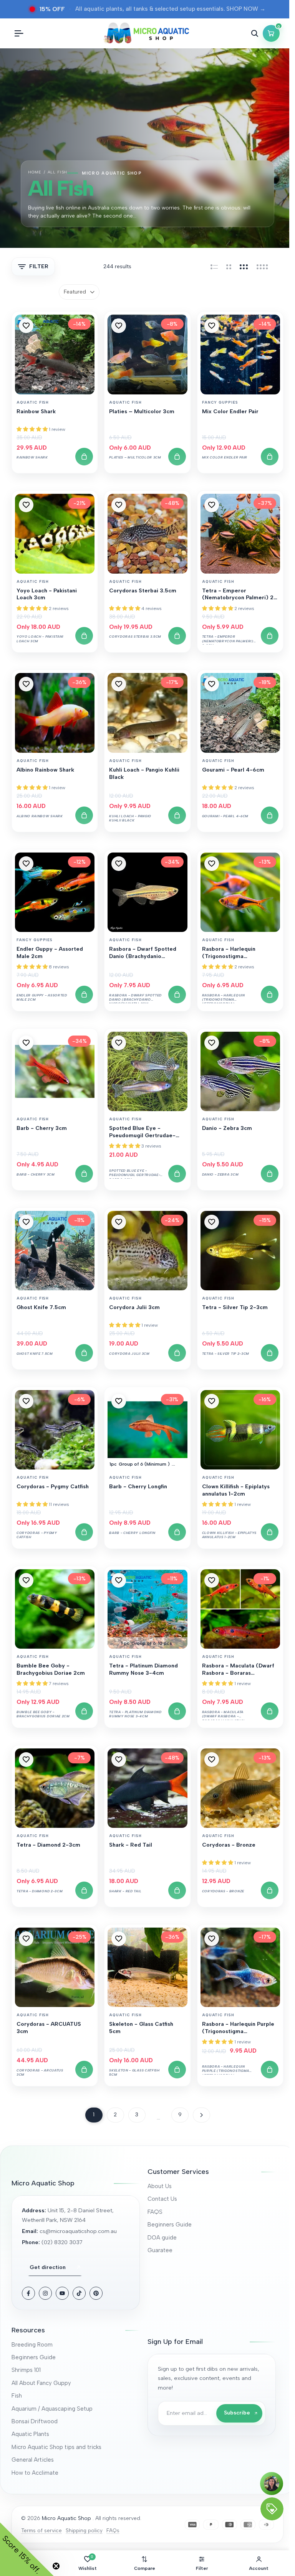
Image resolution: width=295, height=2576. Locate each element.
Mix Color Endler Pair (230, 411)
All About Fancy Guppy (41, 2383)
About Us (160, 2186)
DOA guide (162, 2238)
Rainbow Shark (36, 411)
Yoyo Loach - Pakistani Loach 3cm (47, 594)
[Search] (255, 33)
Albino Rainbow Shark (45, 770)
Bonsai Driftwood (35, 2421)
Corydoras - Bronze (229, 1845)
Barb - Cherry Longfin (138, 1487)
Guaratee (160, 2250)
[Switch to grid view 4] (262, 267)
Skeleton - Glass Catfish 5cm (141, 2028)
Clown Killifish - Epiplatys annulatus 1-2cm (236, 1490)
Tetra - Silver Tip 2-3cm (235, 1307)
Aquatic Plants (30, 2434)
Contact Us (162, 2199)
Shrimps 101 (26, 2370)
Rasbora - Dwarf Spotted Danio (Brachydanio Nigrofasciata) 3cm (143, 953)
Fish (17, 2396)
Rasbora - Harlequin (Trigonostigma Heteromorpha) (229, 953)
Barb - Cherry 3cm (42, 1128)
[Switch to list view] (214, 267)
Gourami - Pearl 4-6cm (233, 770)
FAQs (113, 2530)
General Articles (33, 2460)
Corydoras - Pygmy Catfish (53, 1487)
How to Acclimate (35, 2473)
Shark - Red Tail (131, 1845)
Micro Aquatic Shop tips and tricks (56, 2447)
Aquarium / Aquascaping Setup (52, 2409)
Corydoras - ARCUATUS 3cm (49, 2028)
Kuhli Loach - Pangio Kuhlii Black (144, 773)
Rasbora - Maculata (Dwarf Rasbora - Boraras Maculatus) (238, 1670)
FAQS (155, 2212)
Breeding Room (32, 2345)
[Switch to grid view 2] (229, 267)
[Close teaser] (56, 2566)
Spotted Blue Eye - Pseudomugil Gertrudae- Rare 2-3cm (142, 1132)
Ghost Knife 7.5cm (41, 1307)
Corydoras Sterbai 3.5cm (143, 591)
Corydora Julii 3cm (134, 1307)
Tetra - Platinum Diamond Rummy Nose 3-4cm (143, 1669)
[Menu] (19, 33)
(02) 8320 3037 (62, 2242)
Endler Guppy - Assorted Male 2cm (50, 952)
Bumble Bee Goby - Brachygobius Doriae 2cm (51, 1669)
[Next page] (201, 2115)
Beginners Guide (170, 2225)
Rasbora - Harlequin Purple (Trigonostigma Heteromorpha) (238, 2028)
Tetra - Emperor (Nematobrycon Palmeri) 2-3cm (239, 595)
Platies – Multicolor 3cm (142, 411)
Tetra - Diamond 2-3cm (48, 1845)
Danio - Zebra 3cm (227, 1128)
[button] (26, 326)
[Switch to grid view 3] (244, 267)
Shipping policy (84, 2530)
